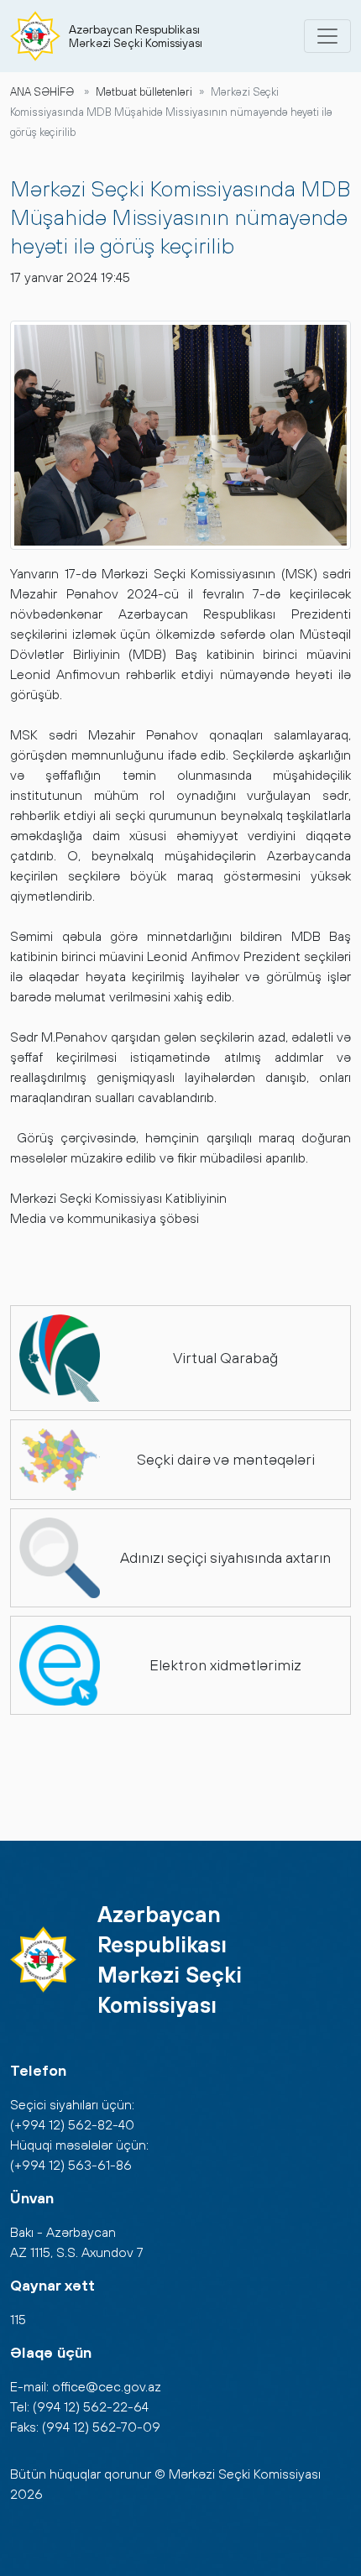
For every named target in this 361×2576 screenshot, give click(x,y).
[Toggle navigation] (327, 36)
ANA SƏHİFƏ (42, 92)
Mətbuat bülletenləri (144, 92)
